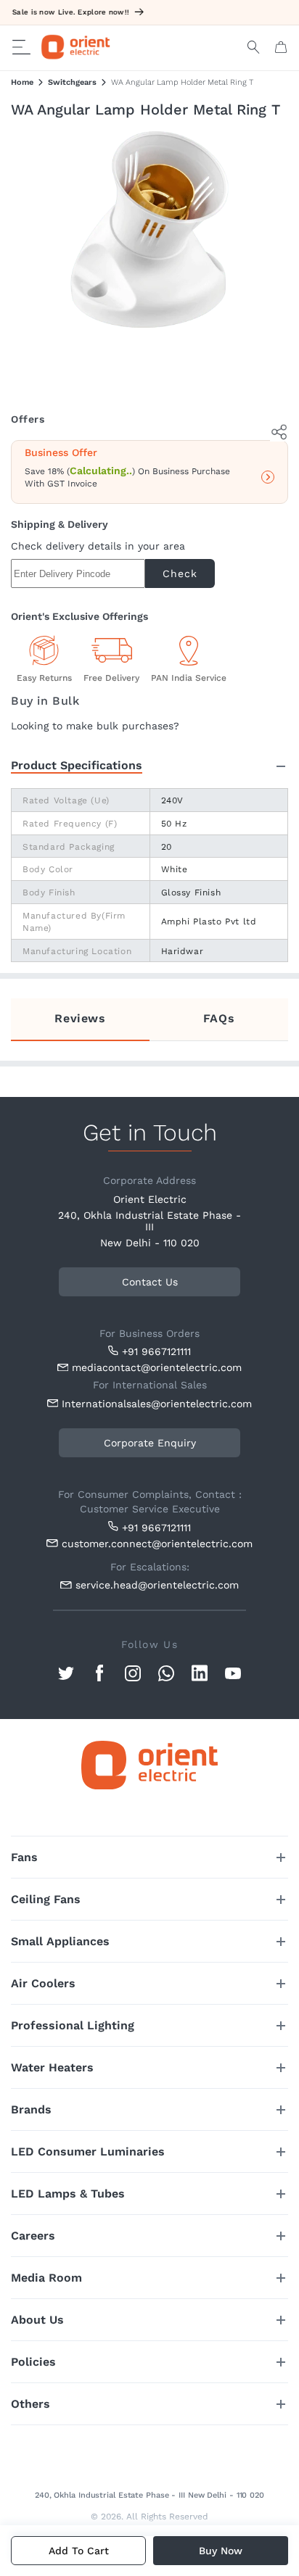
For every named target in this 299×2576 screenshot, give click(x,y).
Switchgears (72, 82)
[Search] (254, 47)
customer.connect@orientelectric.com (154, 1544)
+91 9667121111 (156, 1351)
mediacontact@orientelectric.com (157, 1367)
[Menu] (21, 47)
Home (22, 82)
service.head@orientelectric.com (157, 1585)
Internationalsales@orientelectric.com (154, 1404)
